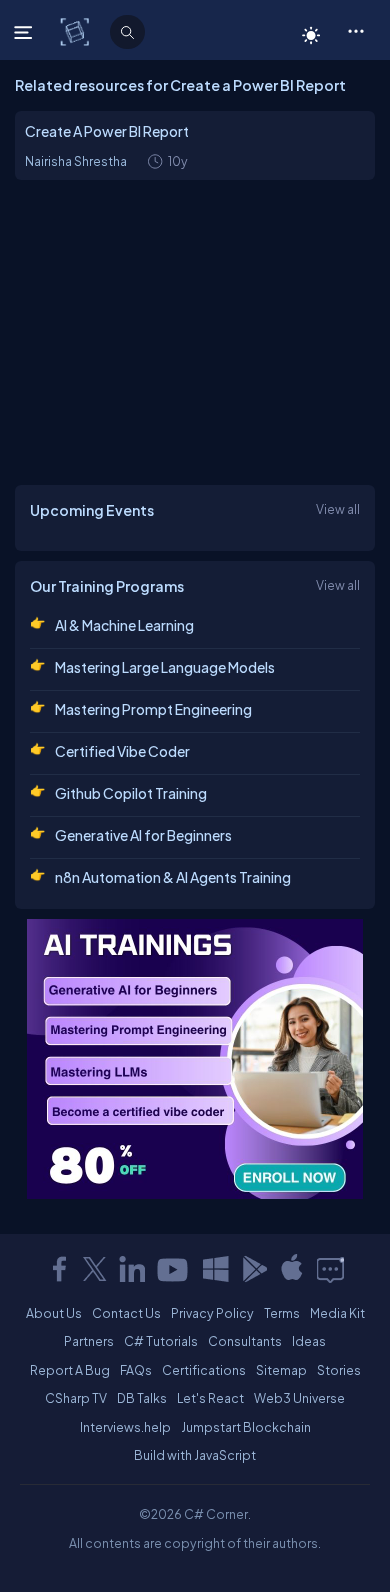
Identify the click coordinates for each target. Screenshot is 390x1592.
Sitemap (281, 1370)
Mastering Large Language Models (165, 667)
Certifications (204, 1370)
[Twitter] (95, 1269)
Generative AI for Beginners (143, 835)
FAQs (136, 1370)
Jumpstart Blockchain (246, 1427)
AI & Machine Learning (124, 625)
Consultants (245, 1341)
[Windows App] (216, 1269)
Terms (282, 1313)
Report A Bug (70, 1370)
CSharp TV (76, 1398)
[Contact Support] (330, 1269)
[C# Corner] (76, 31)
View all (338, 509)
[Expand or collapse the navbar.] (25, 32)
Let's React (210, 1398)
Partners (89, 1341)
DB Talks (142, 1398)
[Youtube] (174, 1269)
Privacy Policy (212, 1313)
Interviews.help (125, 1427)
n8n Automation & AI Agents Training (173, 877)
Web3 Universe (299, 1398)
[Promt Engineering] (195, 1059)
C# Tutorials (161, 1341)
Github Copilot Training (131, 793)
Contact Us (126, 1313)
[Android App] (254, 1269)
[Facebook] (59, 1269)
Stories (339, 1370)
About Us (54, 1313)
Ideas (309, 1341)
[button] (355, 30)
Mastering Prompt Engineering (153, 709)
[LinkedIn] (132, 1269)
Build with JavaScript (195, 1455)
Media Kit (337, 1313)
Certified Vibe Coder (122, 751)
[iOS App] (292, 1269)
